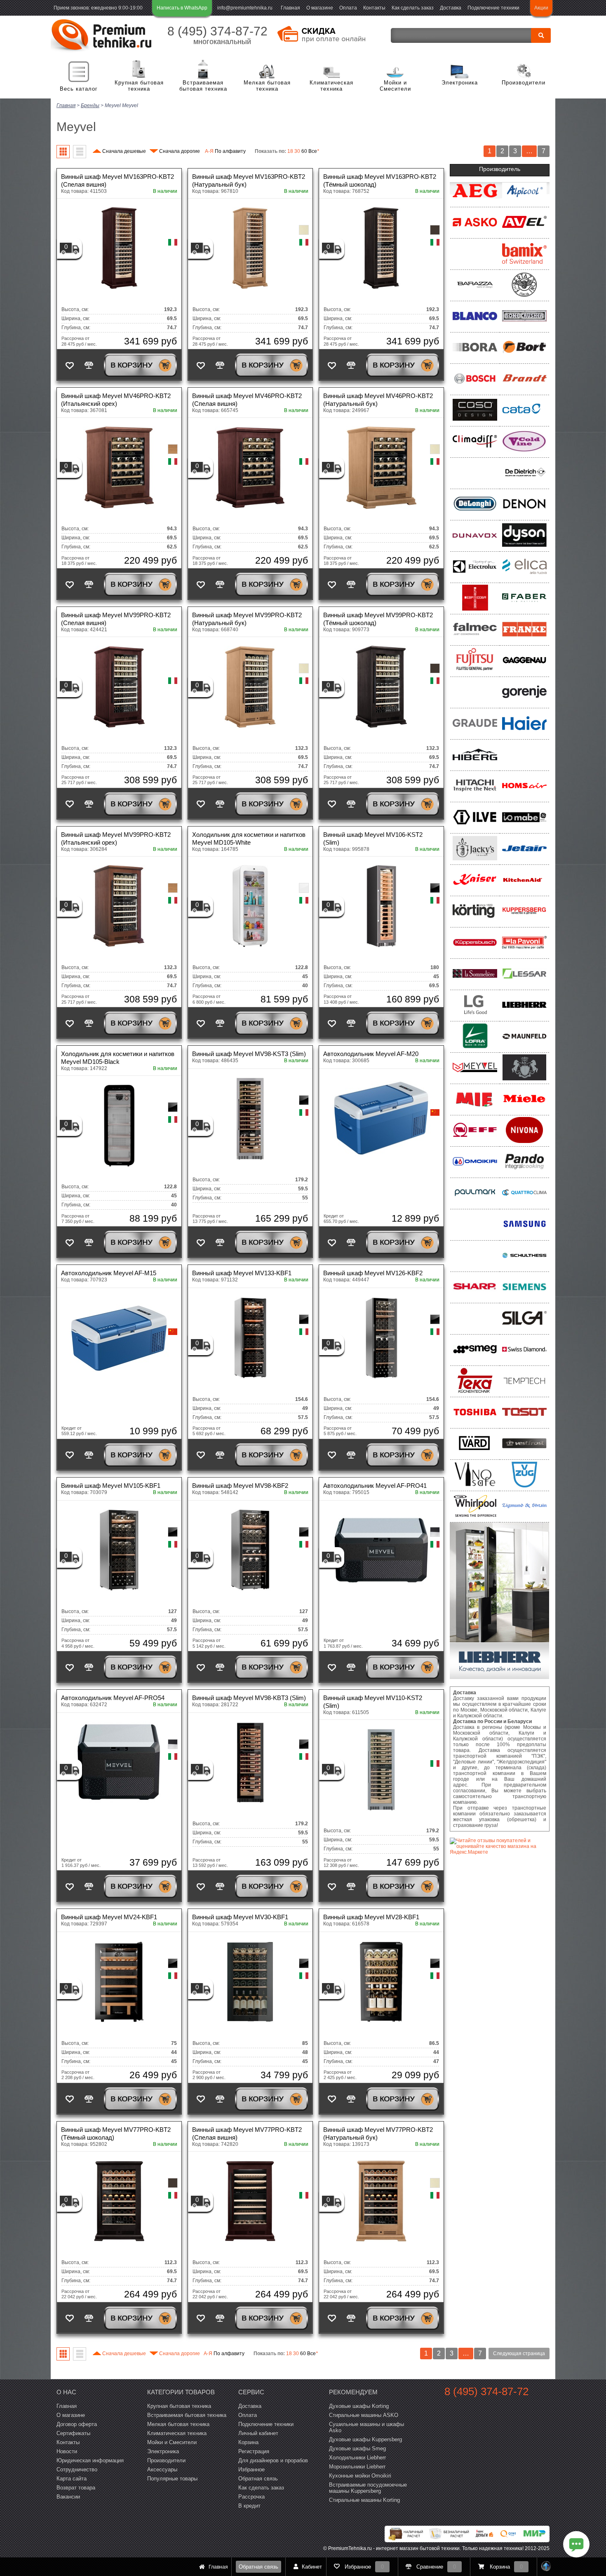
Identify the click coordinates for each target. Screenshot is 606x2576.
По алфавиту (225, 151)
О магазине (320, 8)
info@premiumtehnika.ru (245, 8)
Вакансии (68, 2497)
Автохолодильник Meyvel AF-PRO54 (113, 1698)
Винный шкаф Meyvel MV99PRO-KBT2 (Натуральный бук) (247, 619)
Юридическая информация (90, 2460)
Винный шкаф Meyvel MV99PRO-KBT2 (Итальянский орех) (116, 838)
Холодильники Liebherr (357, 2458)
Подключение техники (493, 8)
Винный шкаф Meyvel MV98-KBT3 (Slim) (249, 1698)
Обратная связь (258, 2567)
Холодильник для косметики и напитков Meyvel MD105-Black (118, 1058)
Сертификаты (73, 2433)
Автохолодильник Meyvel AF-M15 (109, 1273)
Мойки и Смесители (395, 86)
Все (314, 151)
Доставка (451, 8)
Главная (290, 8)
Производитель (500, 169)
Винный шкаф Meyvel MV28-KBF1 (371, 1917)
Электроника (460, 83)
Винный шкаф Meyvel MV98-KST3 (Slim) (249, 1054)
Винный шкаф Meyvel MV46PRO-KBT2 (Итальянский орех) (116, 400)
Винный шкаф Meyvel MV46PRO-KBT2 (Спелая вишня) (247, 400)
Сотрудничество (77, 2469)
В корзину (131, 365)
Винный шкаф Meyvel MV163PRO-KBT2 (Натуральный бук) (249, 180)
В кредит (249, 2506)
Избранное (251, 2469)
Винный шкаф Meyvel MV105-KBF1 (111, 1486)
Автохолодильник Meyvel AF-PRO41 (375, 1486)
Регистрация (254, 2451)
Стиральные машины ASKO (364, 2415)
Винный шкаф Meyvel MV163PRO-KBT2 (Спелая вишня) (117, 180)
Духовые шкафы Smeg (357, 2448)
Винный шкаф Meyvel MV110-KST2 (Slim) (373, 1702)
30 (297, 151)
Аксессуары (162, 2469)
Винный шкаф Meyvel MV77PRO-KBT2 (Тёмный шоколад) (116, 2133)
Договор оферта (77, 2424)
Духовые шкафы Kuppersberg (365, 2439)
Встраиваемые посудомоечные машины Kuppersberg (368, 2488)
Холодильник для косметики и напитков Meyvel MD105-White (249, 838)
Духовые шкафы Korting (359, 2406)
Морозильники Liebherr (357, 2467)
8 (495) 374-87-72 (217, 31)
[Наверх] (546, 2567)
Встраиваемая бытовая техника (203, 86)
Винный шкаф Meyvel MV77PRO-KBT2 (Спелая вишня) (247, 2133)
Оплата (348, 8)
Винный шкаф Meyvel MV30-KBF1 (240, 1917)
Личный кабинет (258, 2433)
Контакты (374, 8)
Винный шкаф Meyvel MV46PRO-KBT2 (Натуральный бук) (378, 400)
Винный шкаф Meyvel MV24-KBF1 (109, 1917)
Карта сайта (72, 2479)
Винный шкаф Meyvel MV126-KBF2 (373, 1273)
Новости (67, 2451)
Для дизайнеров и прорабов (273, 2460)
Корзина (248, 2442)
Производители (524, 83)
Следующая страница (519, 2354)
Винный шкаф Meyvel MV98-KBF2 (240, 1486)
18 (290, 151)
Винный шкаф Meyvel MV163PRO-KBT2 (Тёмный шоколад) (380, 180)
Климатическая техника (331, 86)
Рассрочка (251, 2497)
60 (304, 151)
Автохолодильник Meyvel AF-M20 (371, 1054)
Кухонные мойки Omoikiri (360, 2476)
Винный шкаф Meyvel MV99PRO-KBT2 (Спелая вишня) (116, 619)
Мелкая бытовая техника (267, 86)
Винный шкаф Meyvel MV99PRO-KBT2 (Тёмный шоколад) (378, 619)
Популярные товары (172, 2479)
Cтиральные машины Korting (364, 2500)
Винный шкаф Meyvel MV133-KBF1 (242, 1273)
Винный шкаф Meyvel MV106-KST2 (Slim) (373, 838)
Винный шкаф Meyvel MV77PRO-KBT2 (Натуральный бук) (378, 2133)
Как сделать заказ (413, 8)
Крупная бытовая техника (139, 86)
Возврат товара (76, 2488)
